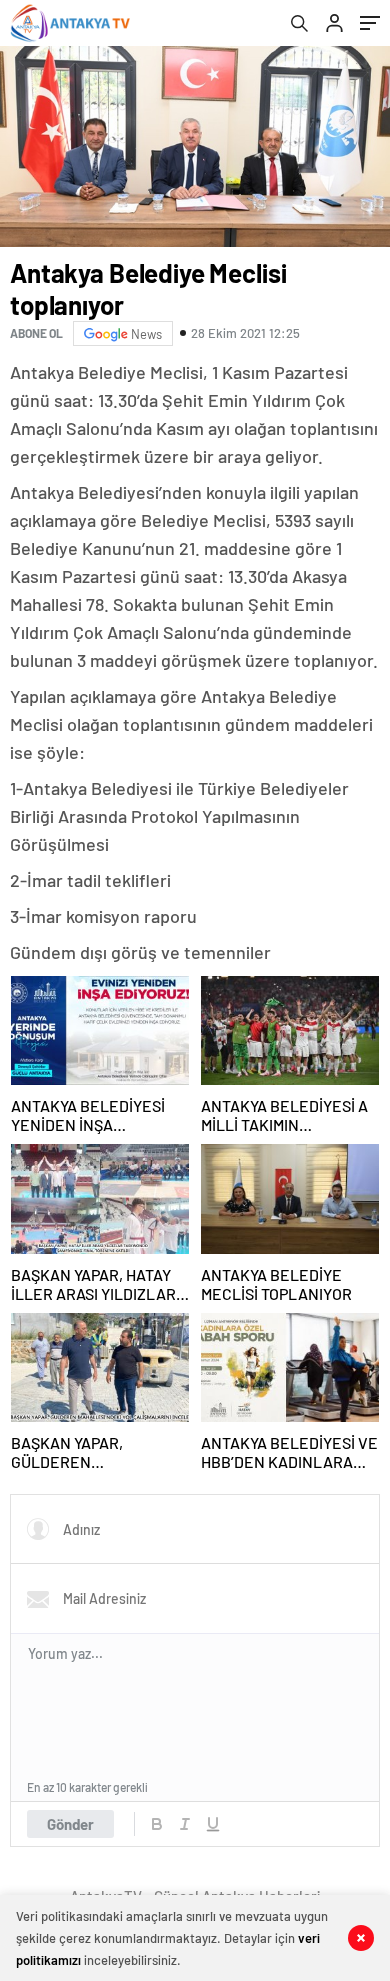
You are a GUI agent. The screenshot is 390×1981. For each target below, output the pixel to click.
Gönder (70, 1824)
